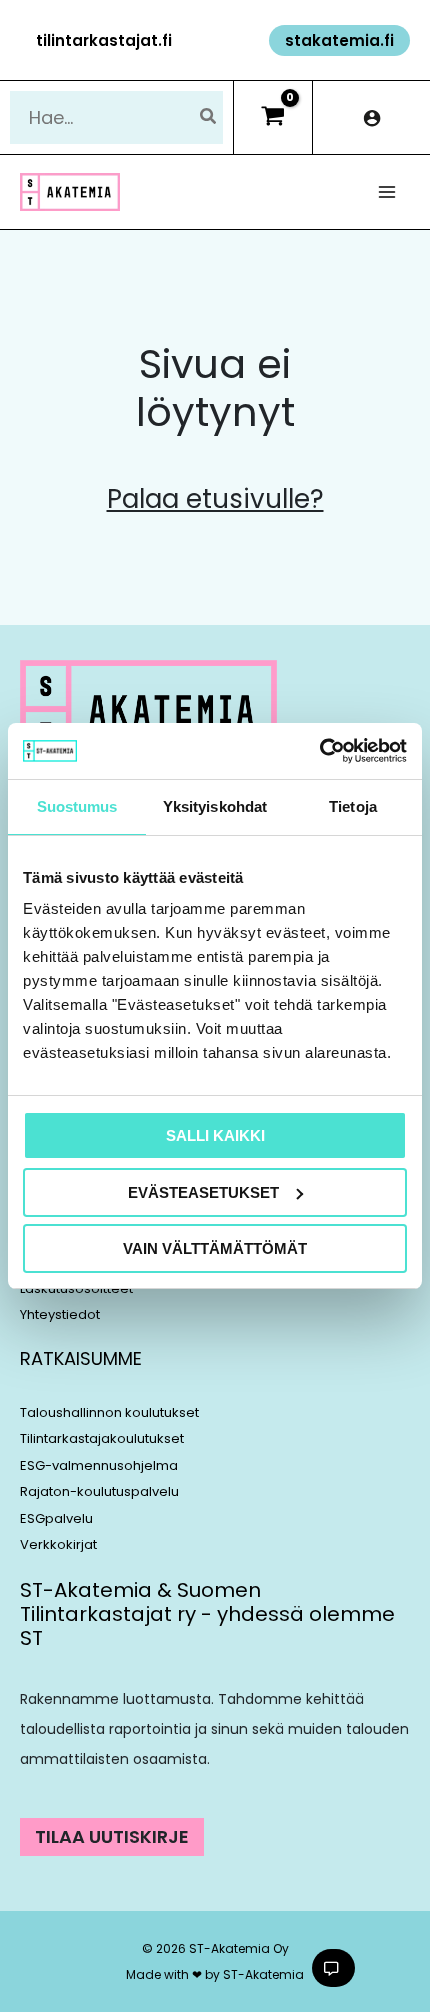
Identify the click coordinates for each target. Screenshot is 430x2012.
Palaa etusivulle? (215, 499)
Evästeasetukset (203, 1192)
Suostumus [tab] (77, 806)
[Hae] (209, 117)
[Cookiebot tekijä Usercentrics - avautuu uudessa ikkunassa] (319, 751)
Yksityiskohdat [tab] (215, 806)
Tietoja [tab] (353, 806)
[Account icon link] (371, 117)
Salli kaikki (215, 1135)
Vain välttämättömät (215, 1248)
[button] (104, 40)
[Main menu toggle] (387, 192)
